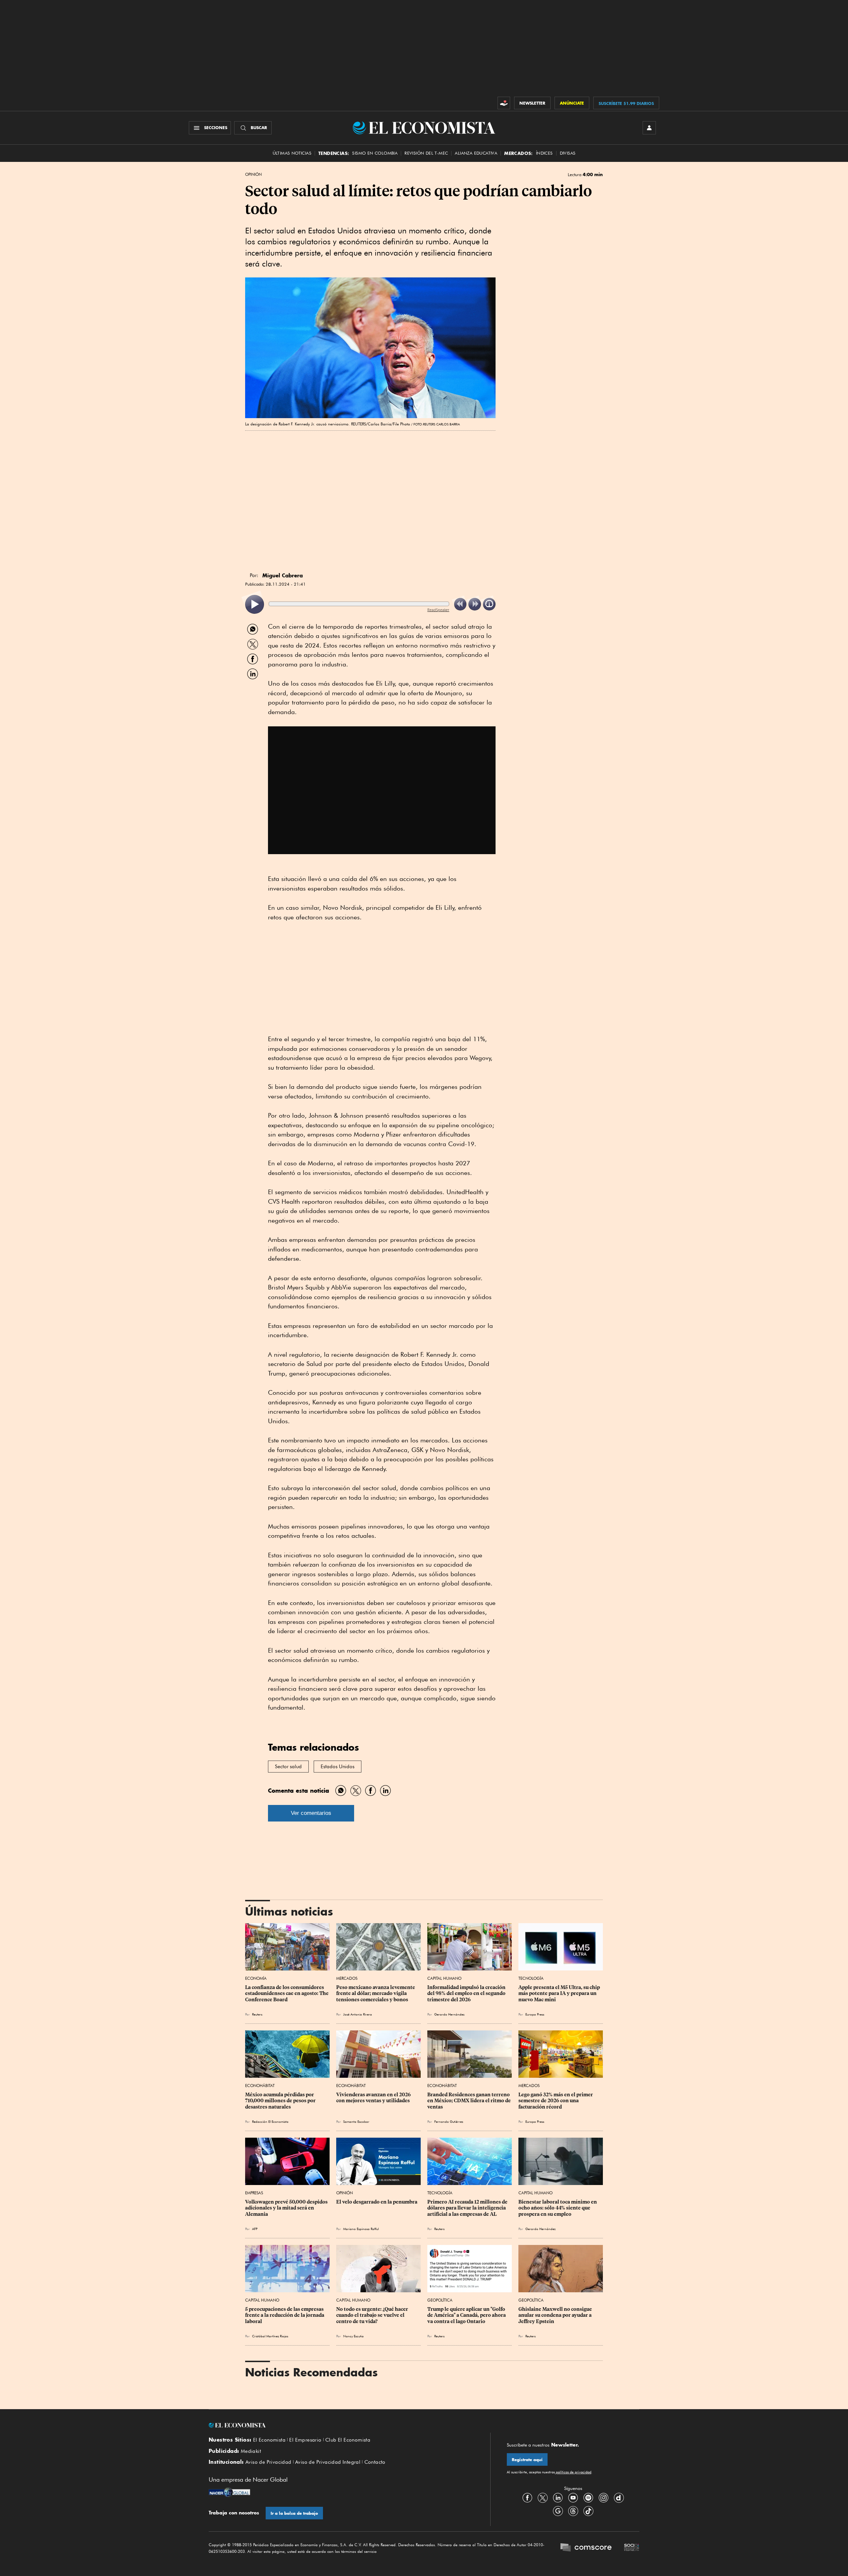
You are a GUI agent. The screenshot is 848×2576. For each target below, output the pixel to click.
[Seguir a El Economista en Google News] (558, 2511)
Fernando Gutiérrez (449, 2121)
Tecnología (531, 1978)
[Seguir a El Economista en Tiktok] (588, 2511)
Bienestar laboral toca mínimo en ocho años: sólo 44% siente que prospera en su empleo (558, 2208)
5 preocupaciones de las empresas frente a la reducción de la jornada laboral (285, 2315)
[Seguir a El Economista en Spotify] (588, 2498)
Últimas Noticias (292, 153)
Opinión (253, 174)
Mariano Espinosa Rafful (361, 2229)
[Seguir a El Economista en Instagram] (604, 2498)
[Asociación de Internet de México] (632, 2548)
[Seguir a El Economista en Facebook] (527, 2498)
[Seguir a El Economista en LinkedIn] (558, 2498)
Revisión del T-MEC (426, 153)
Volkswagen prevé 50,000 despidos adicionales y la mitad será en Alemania (287, 2208)
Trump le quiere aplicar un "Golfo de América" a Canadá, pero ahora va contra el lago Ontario (467, 2315)
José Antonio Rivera (358, 2014)
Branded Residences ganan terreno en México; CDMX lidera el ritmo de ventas (470, 2101)
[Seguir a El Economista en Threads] (573, 2511)
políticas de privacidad (573, 2472)
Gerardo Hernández (449, 2014)
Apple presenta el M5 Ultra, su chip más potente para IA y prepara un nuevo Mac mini (560, 1993)
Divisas (568, 153)
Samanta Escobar (356, 2121)
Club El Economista (348, 2440)
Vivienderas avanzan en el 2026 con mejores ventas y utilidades (374, 2098)
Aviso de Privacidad (268, 2462)
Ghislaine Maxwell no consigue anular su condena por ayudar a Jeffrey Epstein (556, 2315)
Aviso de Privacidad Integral (328, 2462)
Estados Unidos (338, 1767)
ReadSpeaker (438, 610)
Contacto (375, 2462)
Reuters (257, 2014)
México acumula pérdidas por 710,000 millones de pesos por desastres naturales (281, 2101)
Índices (544, 153)
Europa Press (535, 2014)
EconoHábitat (260, 2086)
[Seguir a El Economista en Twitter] (543, 2498)
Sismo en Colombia (375, 153)
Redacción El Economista (270, 2121)
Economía (256, 1978)
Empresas (254, 2193)
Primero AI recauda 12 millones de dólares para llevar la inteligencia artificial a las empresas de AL (468, 2208)
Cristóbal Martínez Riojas (270, 2336)
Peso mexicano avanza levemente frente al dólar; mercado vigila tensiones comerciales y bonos (376, 1993)
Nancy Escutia (353, 2336)
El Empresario (305, 2440)
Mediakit (251, 2451)
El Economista (269, 2440)
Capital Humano (444, 1978)
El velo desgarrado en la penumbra (377, 2202)
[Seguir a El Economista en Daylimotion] (619, 2498)
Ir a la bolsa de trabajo (294, 2513)
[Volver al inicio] (341, 2425)
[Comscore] (586, 2548)
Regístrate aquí (527, 2460)
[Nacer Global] (229, 2493)
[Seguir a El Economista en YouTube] (573, 2498)
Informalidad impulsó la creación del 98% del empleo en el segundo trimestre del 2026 (467, 1993)
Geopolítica (440, 2300)
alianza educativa (476, 153)
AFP (255, 2229)
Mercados (347, 1978)
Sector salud (288, 1767)
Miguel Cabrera (283, 575)
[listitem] (255, 604)
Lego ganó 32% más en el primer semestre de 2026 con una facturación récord (556, 2101)
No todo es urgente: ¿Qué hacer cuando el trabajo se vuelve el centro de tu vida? (373, 2315)
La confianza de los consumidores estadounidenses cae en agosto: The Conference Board (287, 1993)
